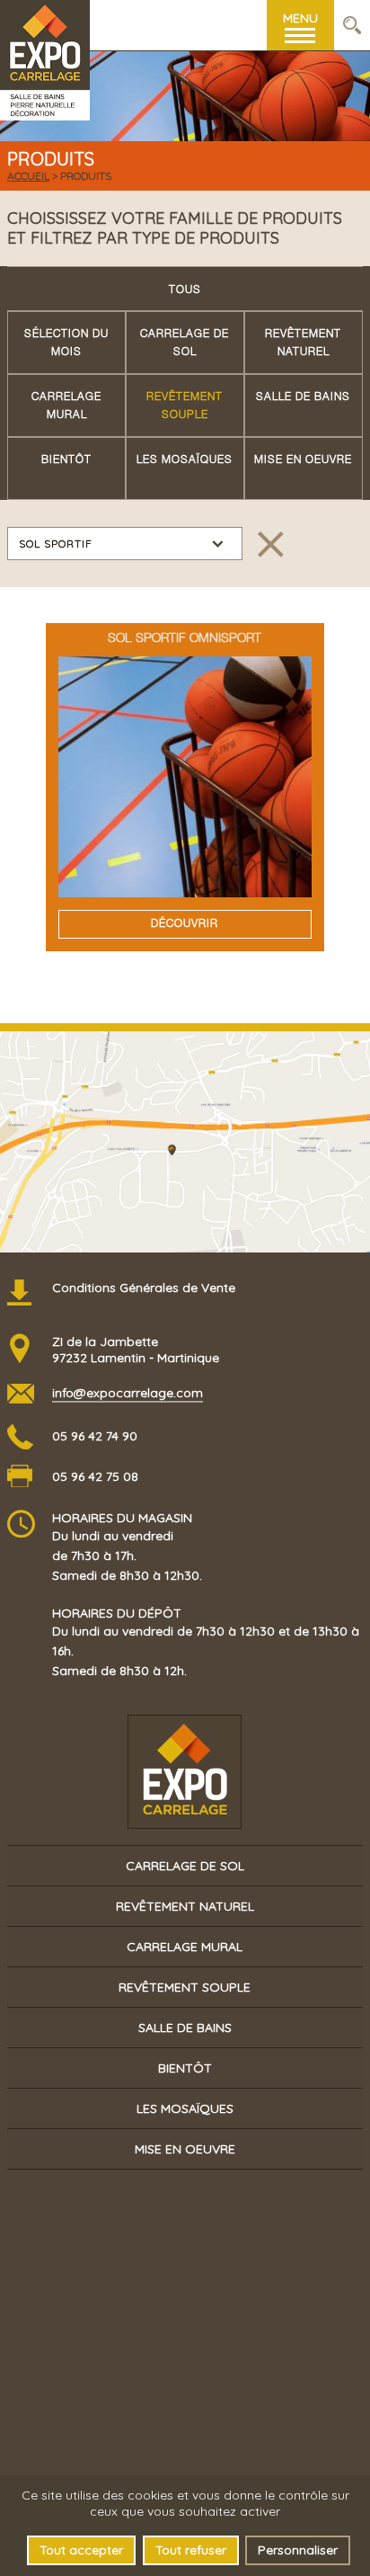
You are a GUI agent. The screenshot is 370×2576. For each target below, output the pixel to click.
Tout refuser (191, 2550)
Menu (300, 18)
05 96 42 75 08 (95, 1476)
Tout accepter (81, 2550)
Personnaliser (298, 2550)
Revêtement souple (185, 406)
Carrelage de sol (185, 343)
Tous (185, 290)
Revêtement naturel (303, 343)
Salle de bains (303, 397)
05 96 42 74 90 (95, 1436)
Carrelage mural (66, 406)
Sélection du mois (66, 343)
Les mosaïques (185, 460)
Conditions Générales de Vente (144, 1288)
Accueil (28, 176)
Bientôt (66, 460)
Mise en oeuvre (303, 460)
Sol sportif (56, 544)
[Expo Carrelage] (45, 26)
